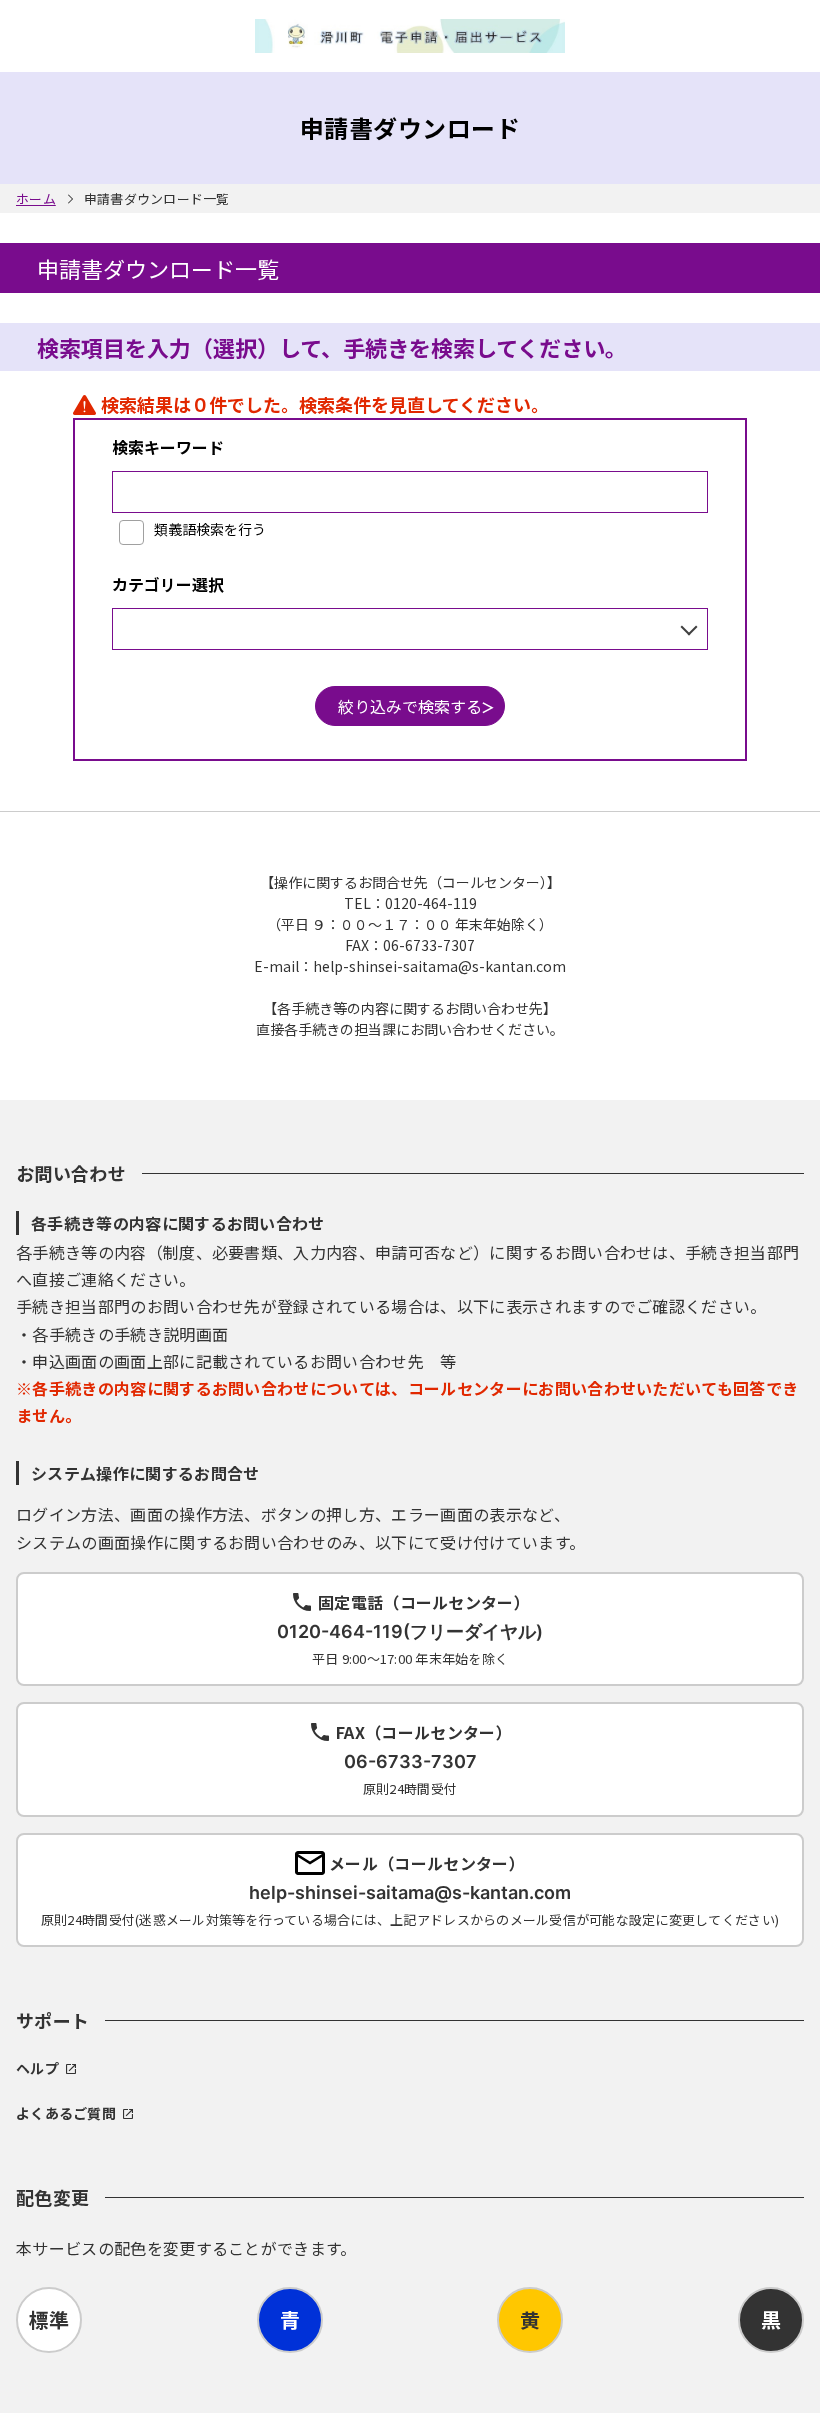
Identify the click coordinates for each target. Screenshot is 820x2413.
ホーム (36, 198)
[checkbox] (192, 530)
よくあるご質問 (66, 2113)
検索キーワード (168, 447)
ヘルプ (37, 2068)
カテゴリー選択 (168, 584)
